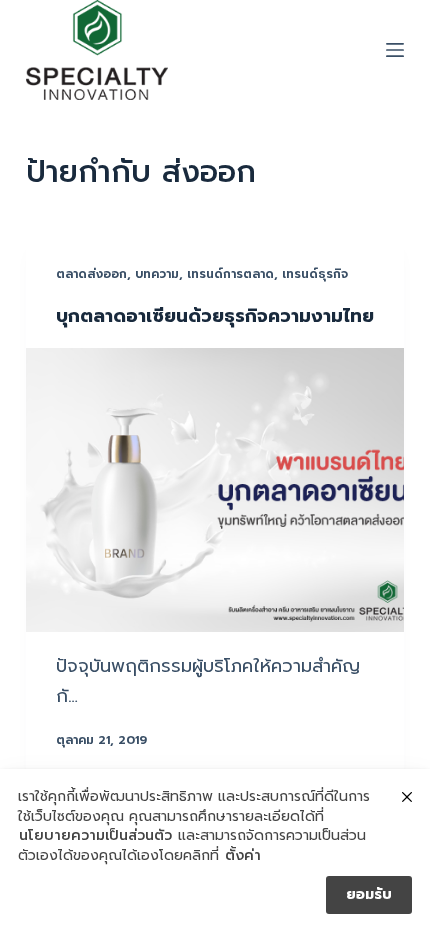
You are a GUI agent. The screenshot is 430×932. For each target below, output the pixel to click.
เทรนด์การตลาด (230, 274)
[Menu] (395, 50)
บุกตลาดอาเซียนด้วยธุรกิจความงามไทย (215, 316)
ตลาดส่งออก (91, 274)
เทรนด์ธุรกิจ (315, 274)
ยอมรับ (369, 894)
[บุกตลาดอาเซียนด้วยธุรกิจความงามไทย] (215, 490)
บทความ (157, 274)
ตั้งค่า (243, 856)
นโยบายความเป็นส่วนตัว (95, 836)
